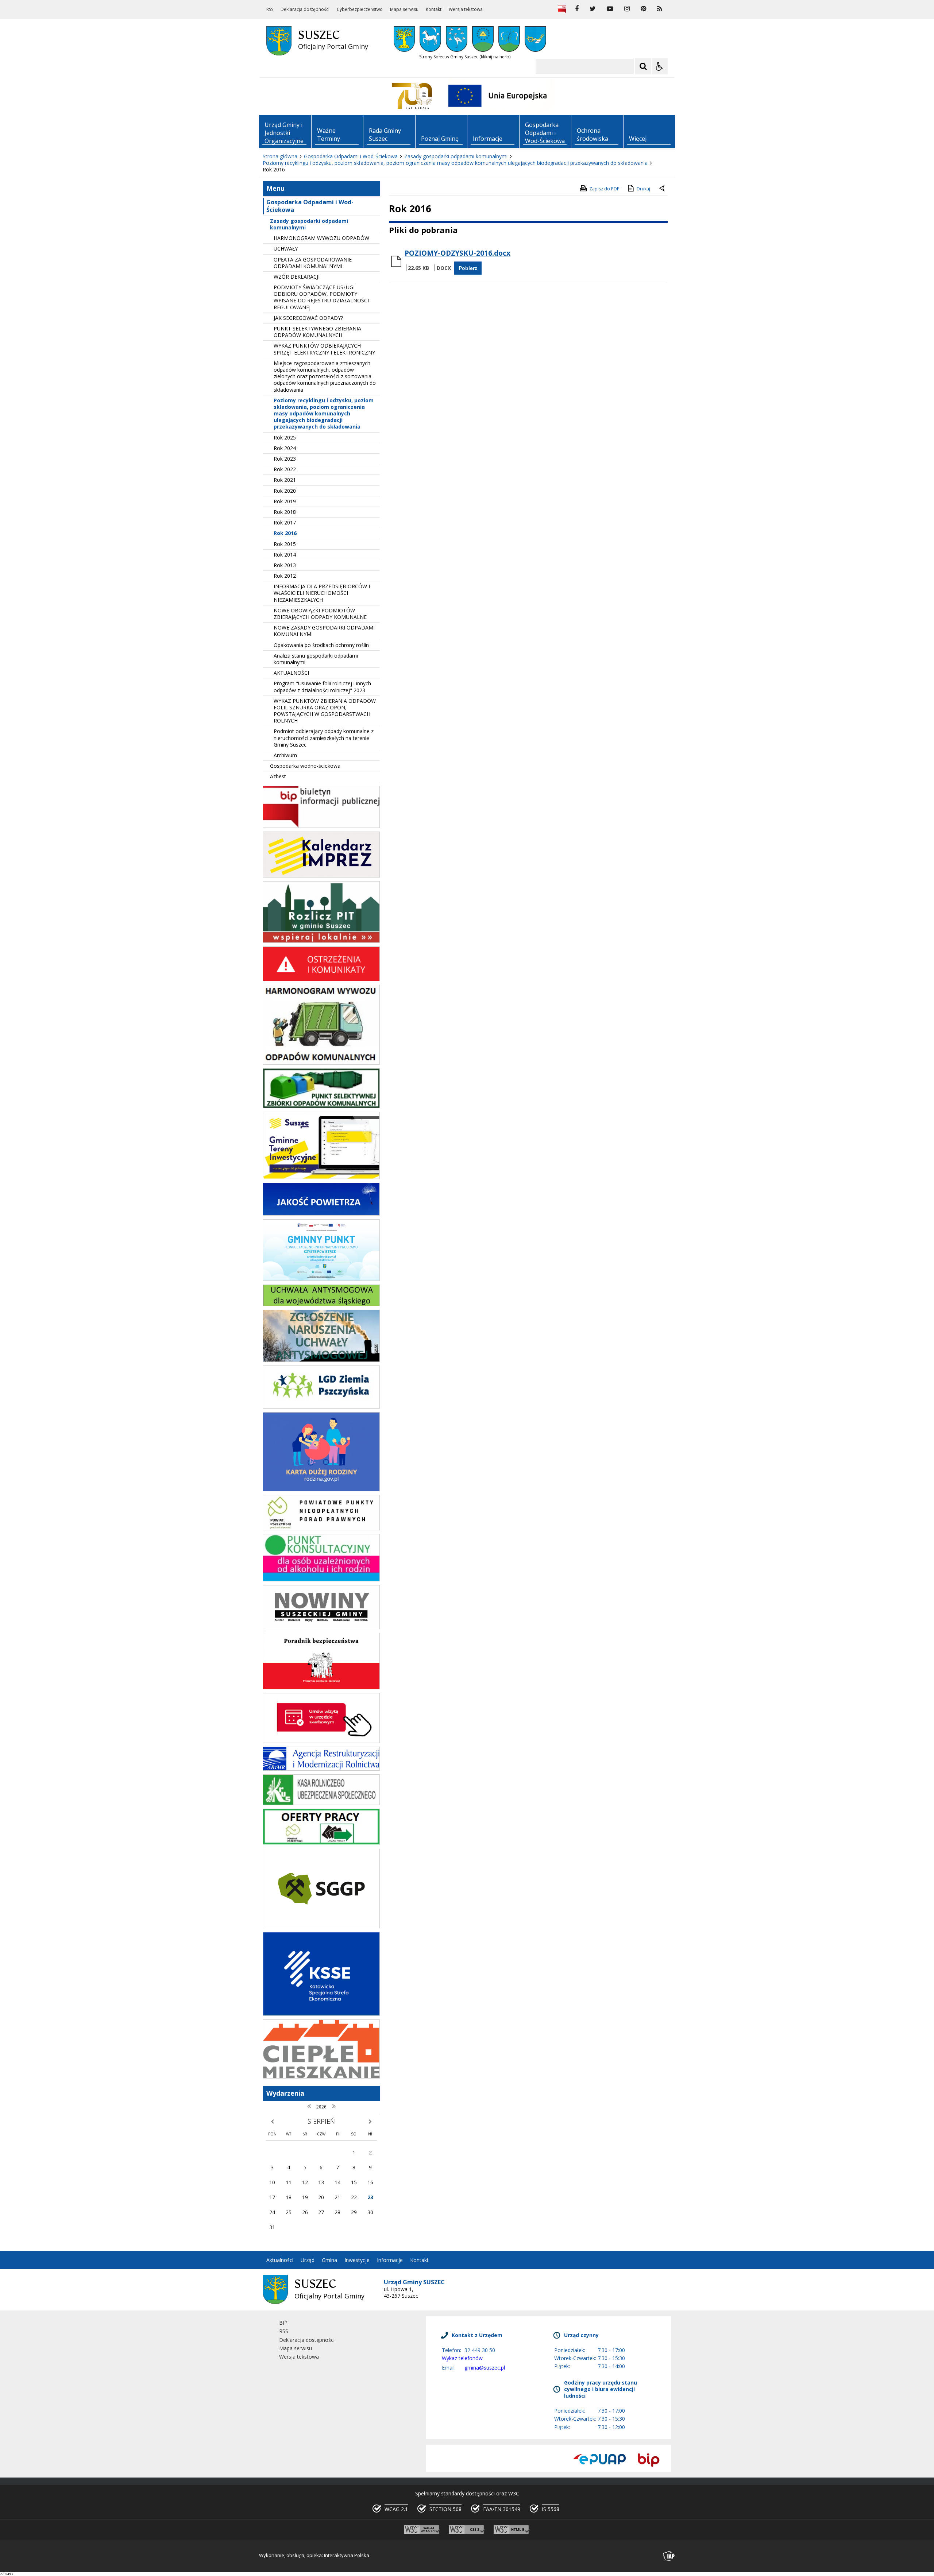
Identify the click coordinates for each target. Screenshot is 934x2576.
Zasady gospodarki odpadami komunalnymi (309, 224)
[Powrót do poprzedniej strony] (663, 189)
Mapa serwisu (404, 9)
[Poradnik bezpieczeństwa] (321, 1687)
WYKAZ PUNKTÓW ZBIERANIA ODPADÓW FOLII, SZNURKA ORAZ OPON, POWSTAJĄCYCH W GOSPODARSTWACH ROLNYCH (325, 711)
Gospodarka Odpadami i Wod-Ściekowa (310, 206)
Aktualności (280, 2260)
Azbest (278, 776)
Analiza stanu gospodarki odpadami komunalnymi (316, 659)
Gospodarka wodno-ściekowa (305, 766)
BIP (283, 2323)
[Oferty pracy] (321, 1843)
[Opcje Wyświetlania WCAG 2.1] (660, 66)
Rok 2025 (285, 437)
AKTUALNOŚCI (291, 673)
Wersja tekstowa (466, 9)
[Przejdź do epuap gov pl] (599, 2460)
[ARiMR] (321, 1769)
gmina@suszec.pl (485, 2368)
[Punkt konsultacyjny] (321, 1579)
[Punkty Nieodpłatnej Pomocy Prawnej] (321, 1528)
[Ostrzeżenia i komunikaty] (321, 979)
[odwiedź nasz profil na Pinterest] (643, 9)
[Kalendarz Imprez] (321, 876)
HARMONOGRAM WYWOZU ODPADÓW (321, 238)
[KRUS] (321, 1803)
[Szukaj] (643, 66)
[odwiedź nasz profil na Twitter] (593, 9)
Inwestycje (357, 2260)
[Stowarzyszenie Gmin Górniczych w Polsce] (321, 1926)
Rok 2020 (285, 491)
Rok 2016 (285, 533)
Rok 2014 (285, 555)
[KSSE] (321, 2014)
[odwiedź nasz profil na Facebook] (577, 9)
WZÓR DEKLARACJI (297, 277)
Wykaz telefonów (462, 2358)
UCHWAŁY (286, 249)
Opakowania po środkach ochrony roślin (321, 645)
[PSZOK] (321, 1106)
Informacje (390, 2260)
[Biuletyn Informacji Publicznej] (562, 9)
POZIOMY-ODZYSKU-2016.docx (458, 253)
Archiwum (285, 755)
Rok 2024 (285, 448)
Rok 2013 (285, 565)
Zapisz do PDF (604, 189)
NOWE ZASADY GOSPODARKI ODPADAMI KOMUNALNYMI (324, 631)
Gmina (329, 2260)
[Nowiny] (321, 1627)
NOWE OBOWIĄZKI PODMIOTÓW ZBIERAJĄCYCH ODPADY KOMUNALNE (320, 614)
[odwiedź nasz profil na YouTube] (610, 9)
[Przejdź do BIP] (649, 2460)
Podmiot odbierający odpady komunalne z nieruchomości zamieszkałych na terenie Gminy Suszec (324, 738)
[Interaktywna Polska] (669, 2556)
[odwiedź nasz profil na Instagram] (627, 9)
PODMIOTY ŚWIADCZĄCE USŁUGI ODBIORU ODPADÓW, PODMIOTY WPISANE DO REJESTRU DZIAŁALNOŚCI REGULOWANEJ (321, 297)
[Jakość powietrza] (321, 1214)
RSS (270, 9)
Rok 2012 (285, 576)
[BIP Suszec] (321, 826)
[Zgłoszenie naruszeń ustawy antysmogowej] (321, 1360)
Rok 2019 (285, 501)
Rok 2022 (285, 469)
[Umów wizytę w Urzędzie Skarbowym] (321, 1741)
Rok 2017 (285, 522)
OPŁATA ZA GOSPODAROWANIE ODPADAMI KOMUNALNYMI (313, 263)
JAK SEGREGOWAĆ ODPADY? (308, 318)
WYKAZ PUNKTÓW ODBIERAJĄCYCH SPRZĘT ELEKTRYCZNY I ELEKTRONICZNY (324, 349)
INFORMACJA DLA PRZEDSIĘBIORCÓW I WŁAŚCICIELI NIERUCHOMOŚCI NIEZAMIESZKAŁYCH (322, 593)
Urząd (308, 2260)
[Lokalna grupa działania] (321, 1407)
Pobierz (468, 268)
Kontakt (434, 9)
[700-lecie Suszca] (412, 96)
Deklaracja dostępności (305, 9)
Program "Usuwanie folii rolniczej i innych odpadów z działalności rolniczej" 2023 (322, 687)
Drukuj (643, 189)
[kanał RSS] (660, 9)
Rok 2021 (285, 480)
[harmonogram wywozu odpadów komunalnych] (321, 1063)
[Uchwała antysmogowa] (321, 1304)
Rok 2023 (285, 459)
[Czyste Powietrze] (321, 1279)
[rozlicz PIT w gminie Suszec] (321, 941)
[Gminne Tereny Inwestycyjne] (321, 1177)
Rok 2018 (285, 512)
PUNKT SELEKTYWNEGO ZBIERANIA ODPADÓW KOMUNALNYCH (317, 332)
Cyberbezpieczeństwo (360, 9)
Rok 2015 (285, 544)
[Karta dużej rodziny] (321, 1489)
